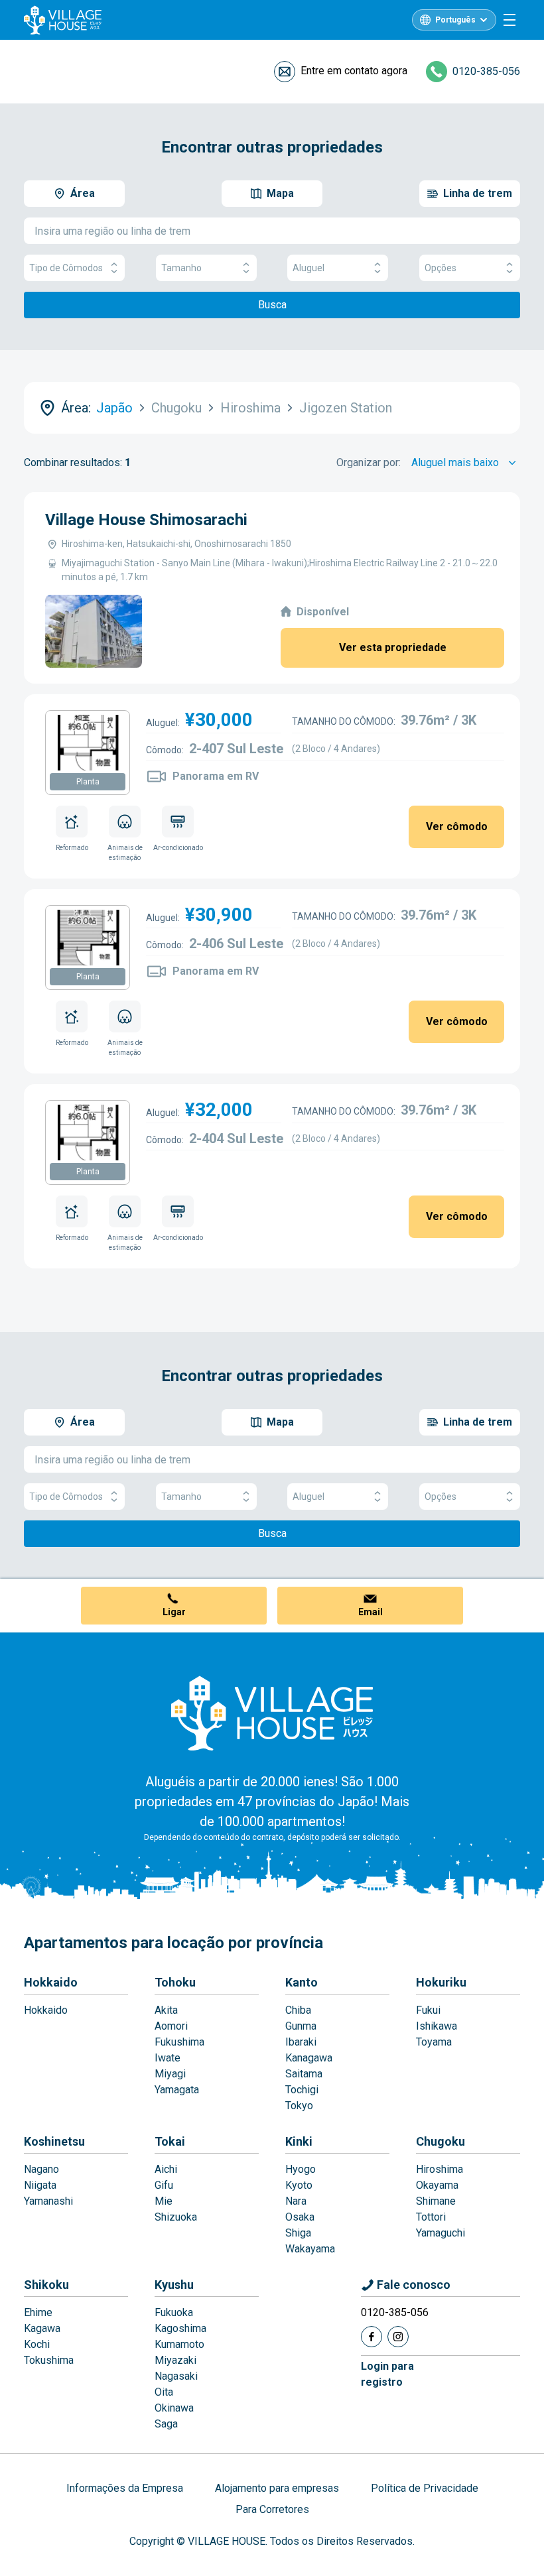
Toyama (434, 2042)
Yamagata (177, 2090)
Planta (88, 782)
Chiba (298, 2010)
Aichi (166, 2169)
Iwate (168, 2058)
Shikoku (46, 2285)
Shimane (436, 2201)
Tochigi (302, 2090)
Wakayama (310, 2249)
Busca (272, 305)
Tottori (431, 2217)
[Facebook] (372, 2337)
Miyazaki (175, 2360)
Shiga (298, 2233)
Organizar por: (369, 462)
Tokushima (49, 2360)
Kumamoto (179, 2344)
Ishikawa (437, 2026)
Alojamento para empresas (277, 2488)
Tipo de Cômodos (66, 268)
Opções (441, 268)
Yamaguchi (441, 2233)
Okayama (437, 2185)
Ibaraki (301, 2042)
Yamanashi (48, 2201)
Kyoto (299, 2185)
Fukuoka (174, 2312)
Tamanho (181, 268)
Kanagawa (309, 2058)
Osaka (300, 2217)
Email (371, 1612)
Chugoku (441, 2141)
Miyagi (170, 2074)
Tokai (170, 2141)
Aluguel (308, 268)
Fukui (428, 2010)
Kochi (37, 2344)
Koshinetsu (54, 2141)
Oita (164, 2392)
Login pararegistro (387, 2374)
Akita (166, 2010)
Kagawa (42, 2328)
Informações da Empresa (125, 2488)
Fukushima (179, 2042)
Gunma (301, 2026)
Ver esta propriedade (393, 647)
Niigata (40, 2185)
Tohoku (175, 1982)
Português (455, 20)
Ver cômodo (457, 827)
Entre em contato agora (354, 71)
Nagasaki (176, 2376)
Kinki (299, 2141)
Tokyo (299, 2106)
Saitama (304, 2074)
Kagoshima (180, 2328)
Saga (166, 2424)
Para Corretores (272, 2509)
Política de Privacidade (425, 2488)
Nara (296, 2201)
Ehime (38, 2312)
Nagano (41, 2169)
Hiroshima (440, 2169)
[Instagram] (398, 2337)
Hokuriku (441, 1982)
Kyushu (174, 2285)
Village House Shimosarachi (146, 520)
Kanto (302, 1982)
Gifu (164, 2185)
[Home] (272, 1713)
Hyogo (301, 2169)
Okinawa (174, 2408)
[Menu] (510, 20)
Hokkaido (51, 1982)
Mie (164, 2201)
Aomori (171, 2026)
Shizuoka (176, 2217)
